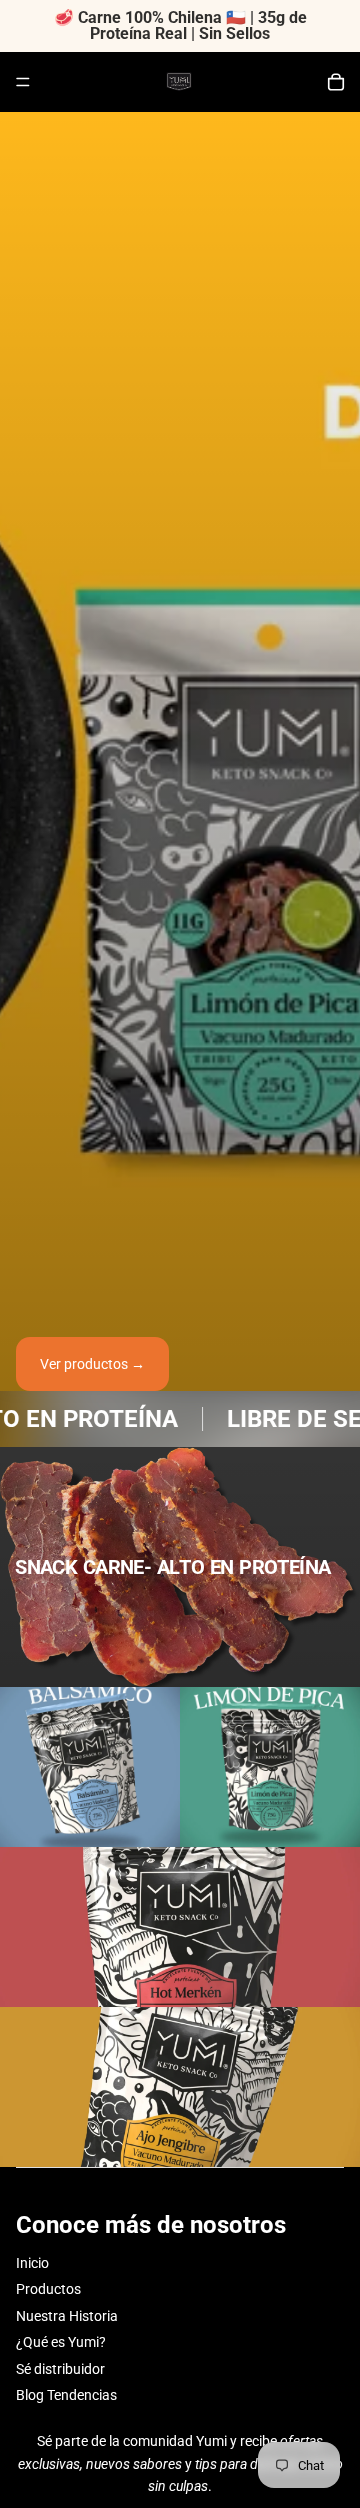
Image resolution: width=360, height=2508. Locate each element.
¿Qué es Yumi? (61, 2342)
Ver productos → (92, 1364)
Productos (48, 2289)
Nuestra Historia (67, 2316)
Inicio (32, 2263)
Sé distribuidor (60, 2369)
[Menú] (23, 82)
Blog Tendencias (66, 2395)
